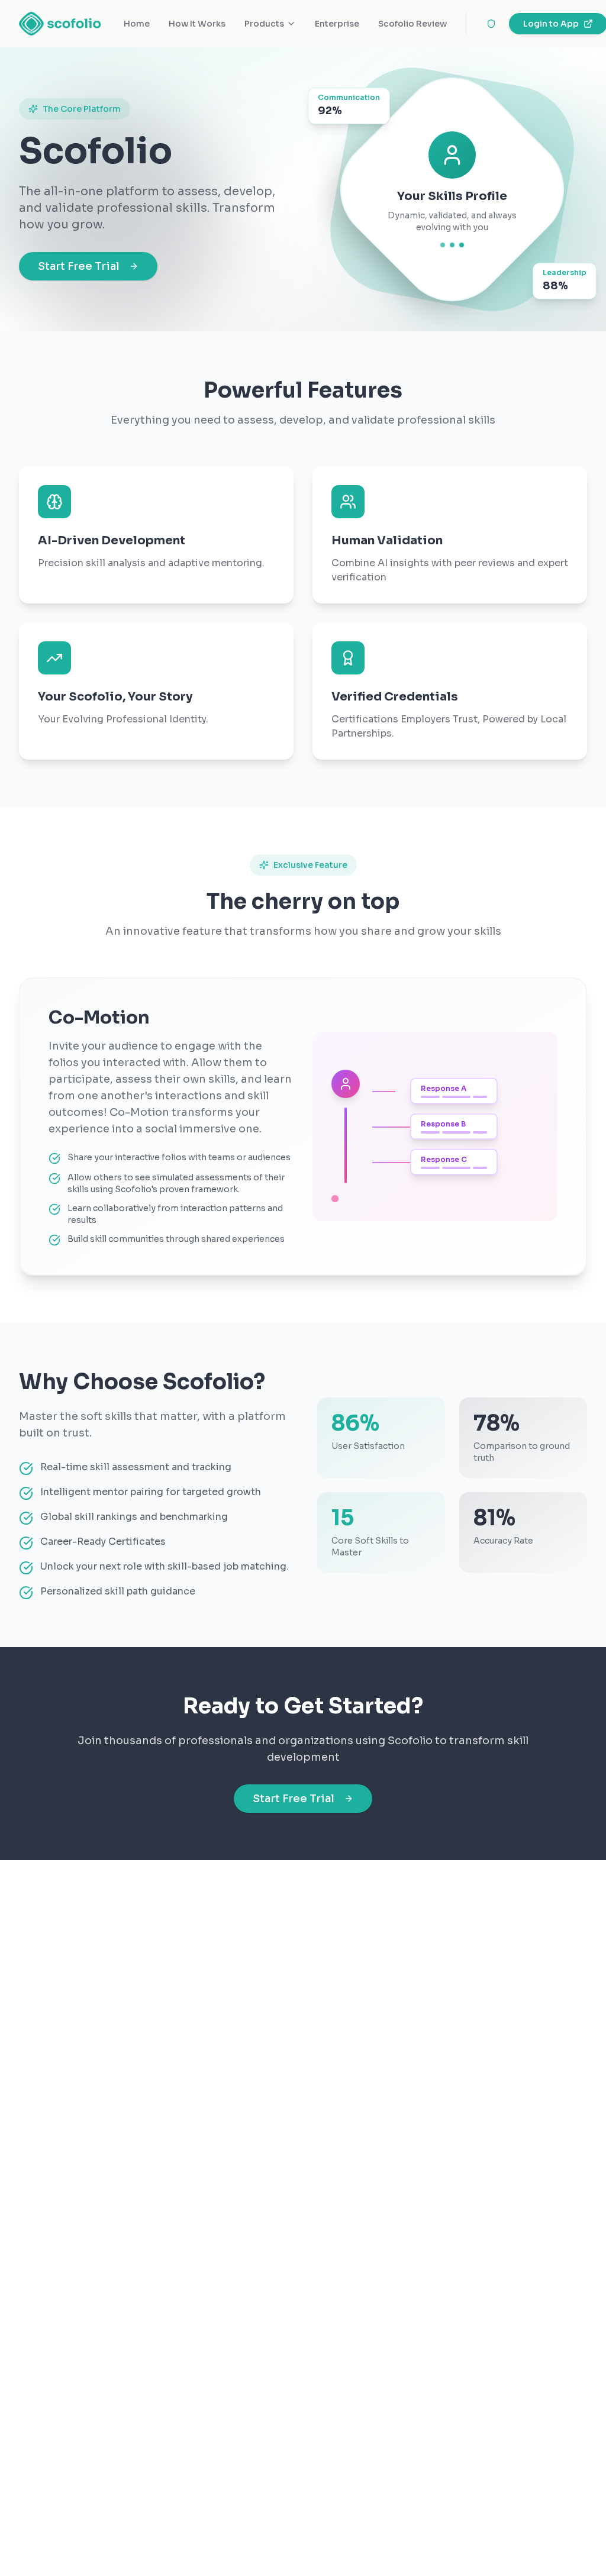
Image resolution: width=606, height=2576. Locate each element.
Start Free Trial (79, 266)
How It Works (197, 24)
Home (137, 24)
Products (264, 24)
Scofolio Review (412, 24)
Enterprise (337, 24)
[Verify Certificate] (491, 24)
